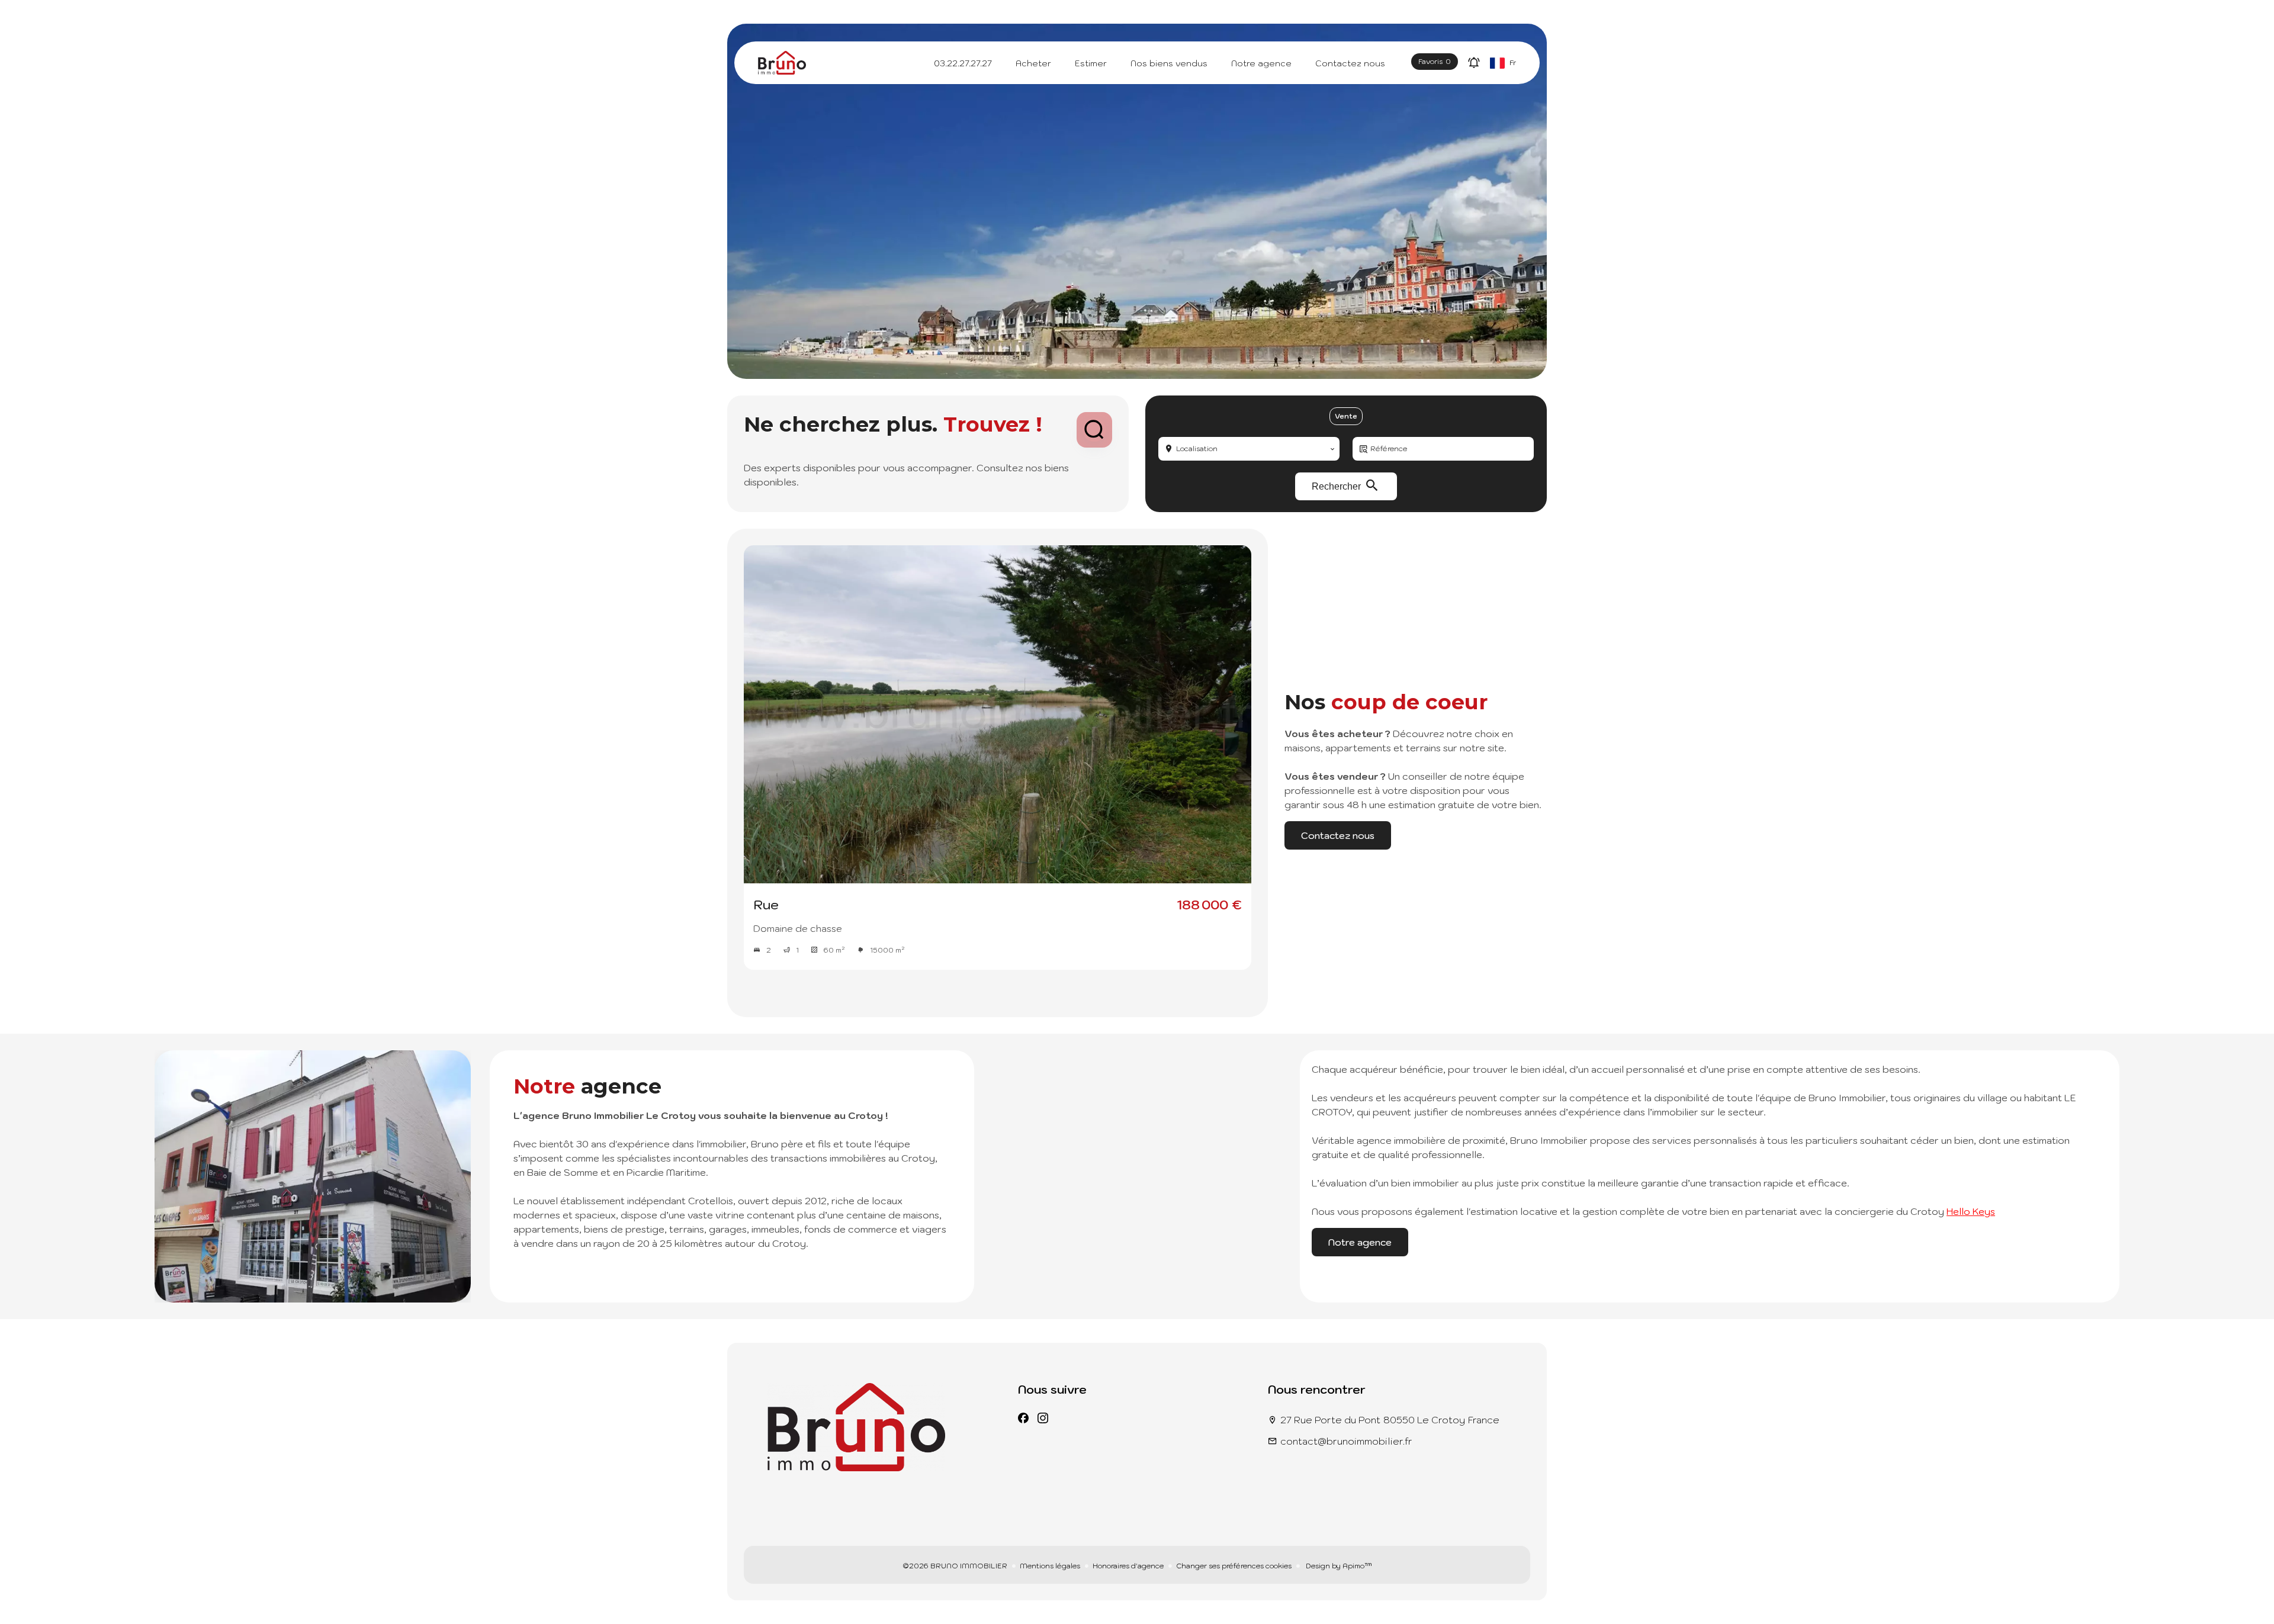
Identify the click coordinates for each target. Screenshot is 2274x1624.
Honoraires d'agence (1128, 1566)
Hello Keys (1971, 1211)
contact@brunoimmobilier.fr (1346, 1441)
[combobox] (1249, 449)
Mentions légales (1050, 1566)
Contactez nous (1338, 835)
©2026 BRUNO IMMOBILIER (955, 1566)
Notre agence (1360, 1242)
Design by (1338, 1566)
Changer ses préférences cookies (1234, 1566)
